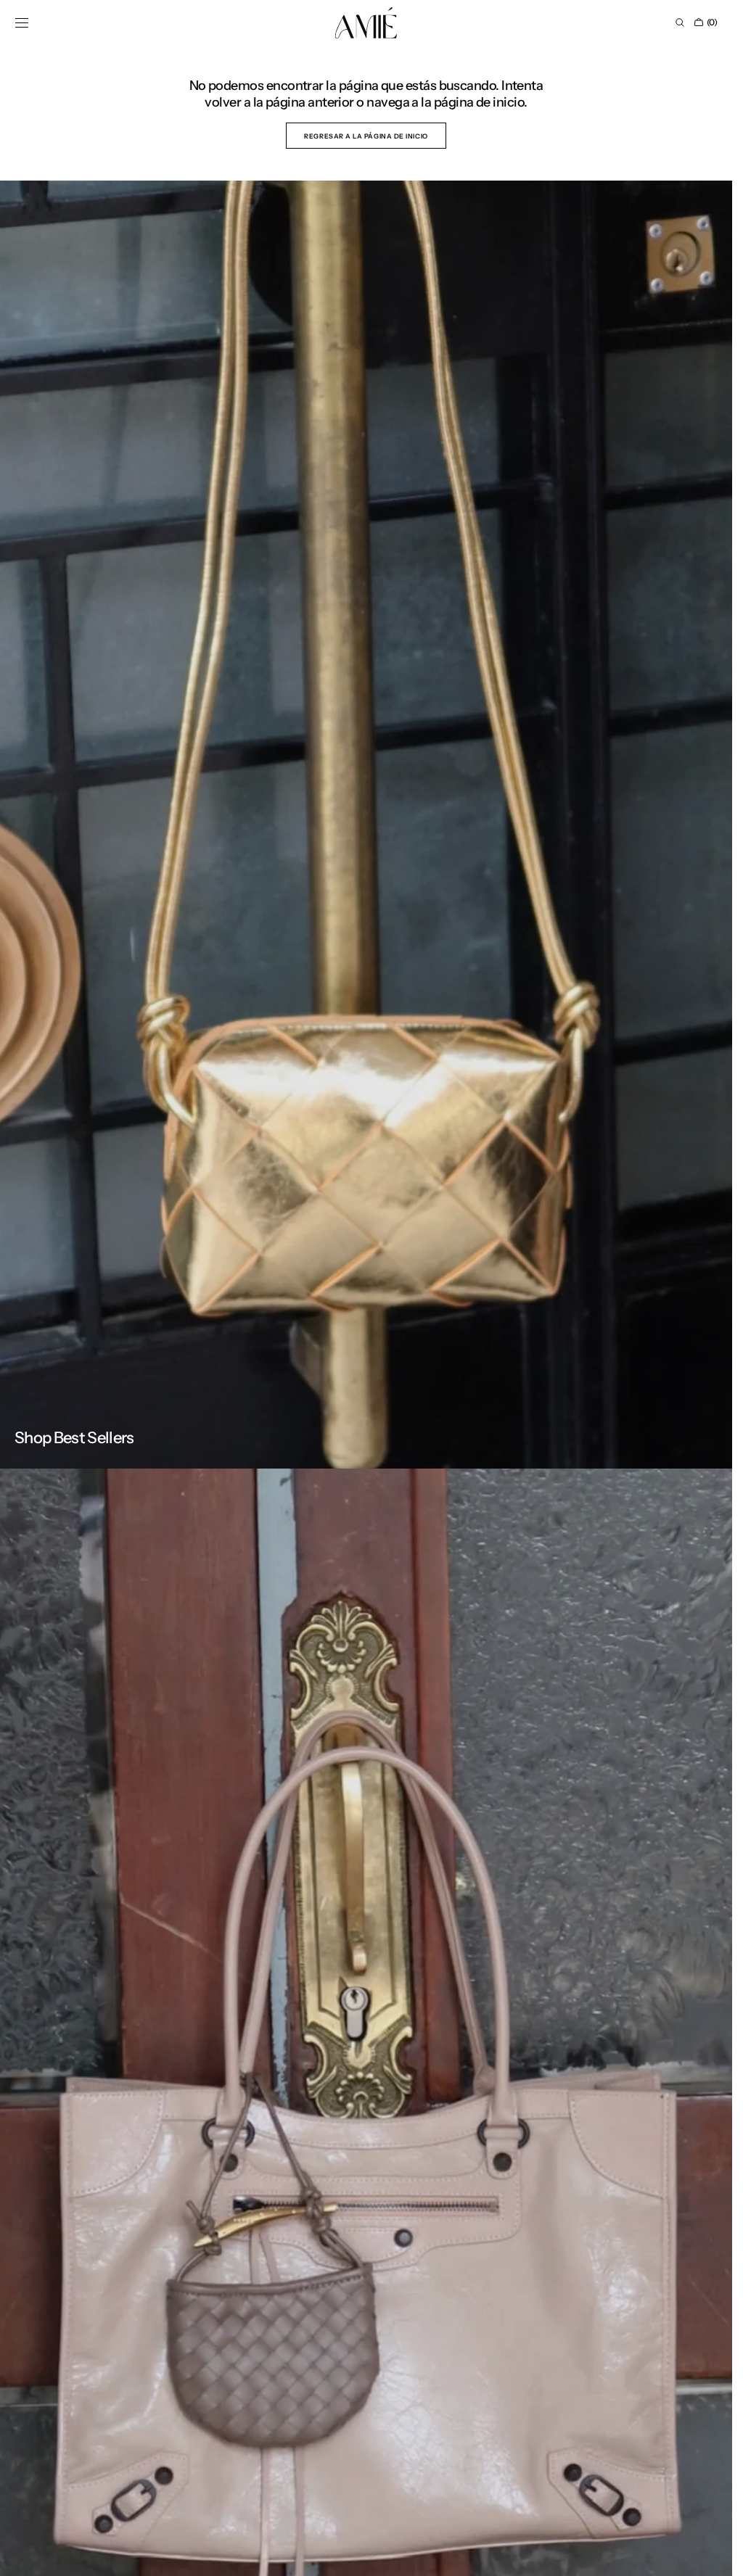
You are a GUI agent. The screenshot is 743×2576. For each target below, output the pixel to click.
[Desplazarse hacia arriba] (710, 2554)
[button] (22, 22)
